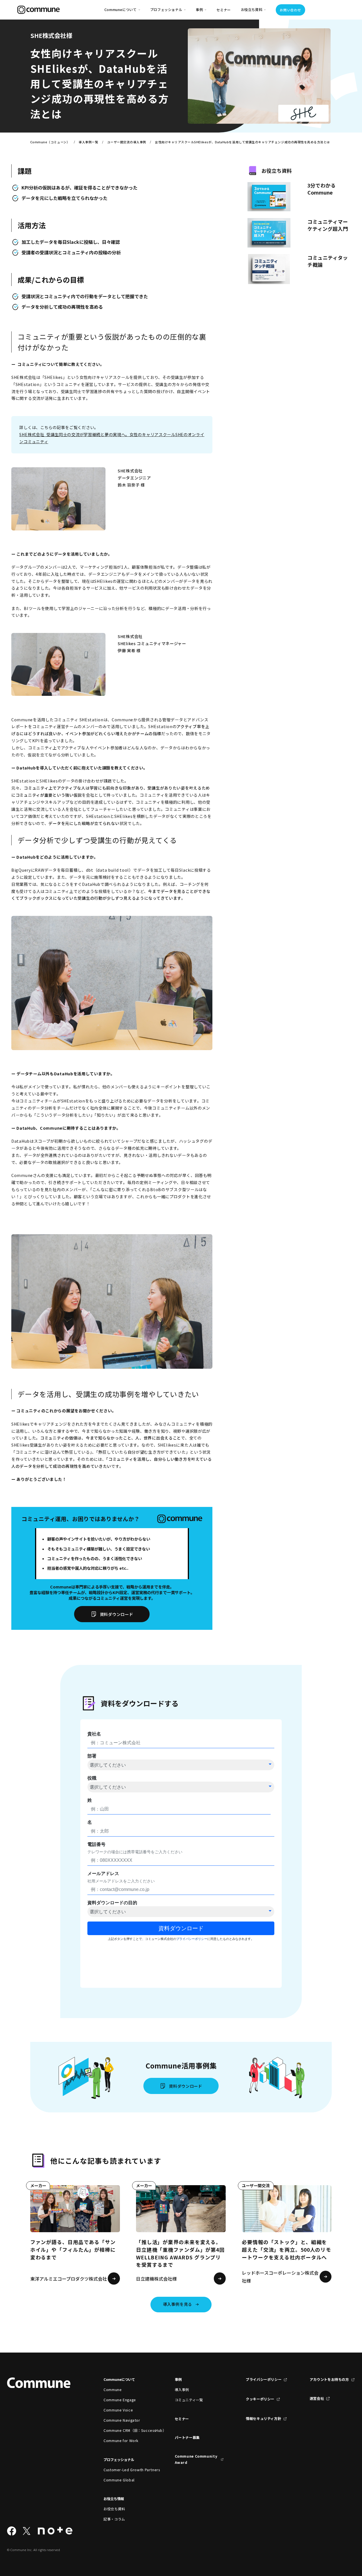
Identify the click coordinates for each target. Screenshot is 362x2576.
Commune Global (119, 2480)
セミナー (224, 10)
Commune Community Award (196, 2459)
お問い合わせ (290, 10)
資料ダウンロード (117, 1614)
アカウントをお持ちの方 (329, 2379)
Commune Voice (118, 2410)
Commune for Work (121, 2441)
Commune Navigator (122, 2420)
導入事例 (182, 2390)
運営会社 (317, 2398)
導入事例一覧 (88, 142)
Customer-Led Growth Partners (128, 2470)
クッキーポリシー (260, 2399)
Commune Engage (120, 2400)
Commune (113, 2390)
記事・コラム (114, 2519)
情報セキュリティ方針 (263, 2419)
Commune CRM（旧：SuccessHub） (128, 2430)
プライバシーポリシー (264, 2379)
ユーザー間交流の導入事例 (127, 142)
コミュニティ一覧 (189, 2400)
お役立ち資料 (114, 2509)
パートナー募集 (187, 2438)
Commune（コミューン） (50, 142)
